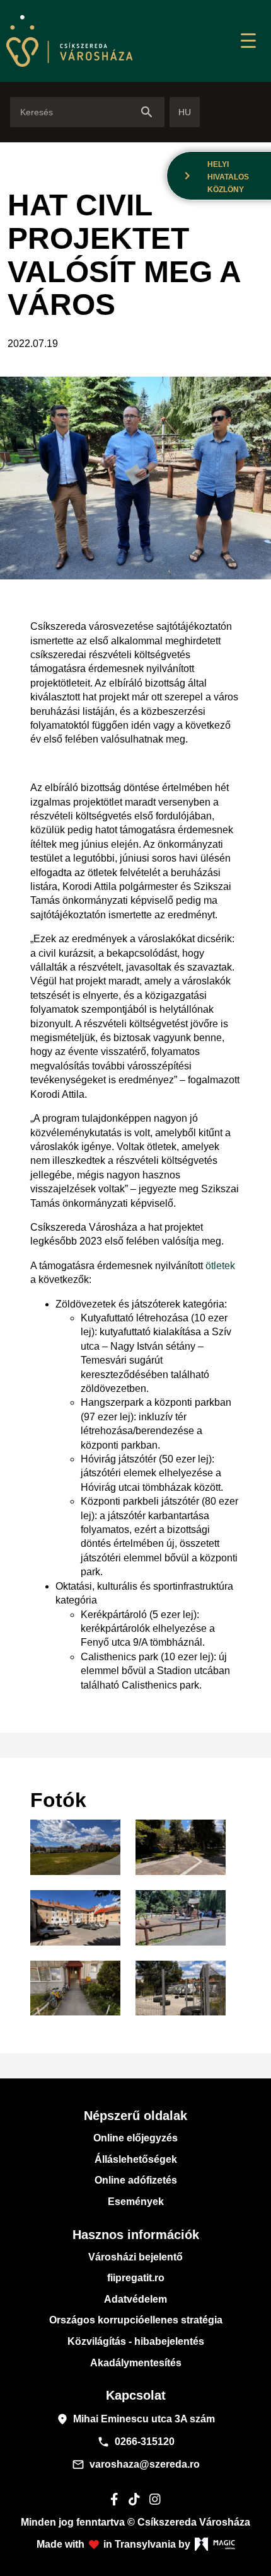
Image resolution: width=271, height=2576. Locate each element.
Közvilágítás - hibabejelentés (136, 2341)
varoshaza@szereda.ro (136, 2465)
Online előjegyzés (135, 2138)
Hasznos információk (136, 2235)
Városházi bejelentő (135, 2257)
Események (136, 2202)
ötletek (220, 1266)
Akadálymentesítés (136, 2363)
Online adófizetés (136, 2180)
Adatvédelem (135, 2299)
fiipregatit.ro (136, 2278)
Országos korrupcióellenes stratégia (136, 2320)
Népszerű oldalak (135, 2116)
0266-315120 (136, 2442)
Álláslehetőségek (136, 2159)
